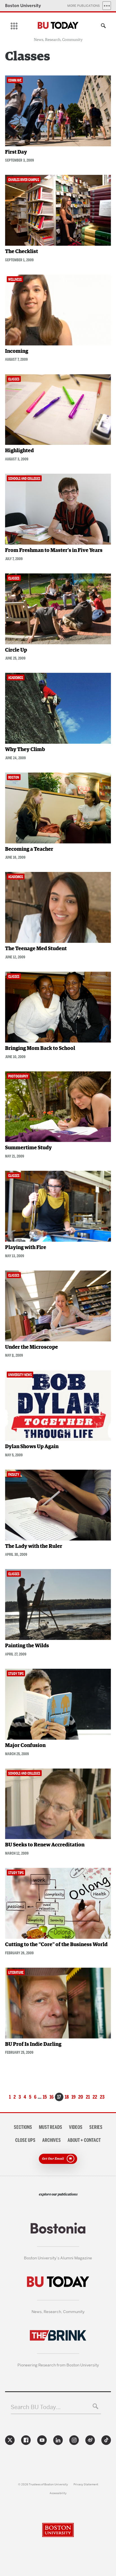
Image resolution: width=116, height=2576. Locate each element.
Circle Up (16, 650)
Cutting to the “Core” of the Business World (56, 1945)
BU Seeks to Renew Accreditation (45, 1845)
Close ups (25, 2140)
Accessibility (58, 2493)
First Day (16, 152)
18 (67, 2097)
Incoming (17, 351)
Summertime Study (28, 1148)
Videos (76, 2127)
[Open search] (102, 27)
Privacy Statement (86, 2484)
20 (81, 2097)
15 (45, 2097)
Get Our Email (53, 2158)
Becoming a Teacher (29, 849)
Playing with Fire (26, 1248)
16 (52, 2097)
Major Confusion (25, 1746)
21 (88, 2097)
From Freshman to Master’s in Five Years (54, 551)
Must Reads (51, 2127)
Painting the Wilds (27, 1646)
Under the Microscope (32, 1347)
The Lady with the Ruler (34, 1546)
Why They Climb (25, 750)
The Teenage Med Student (36, 949)
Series (96, 2127)
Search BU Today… (36, 2407)
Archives (52, 2140)
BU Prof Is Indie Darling (33, 2044)
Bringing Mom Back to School (40, 1048)
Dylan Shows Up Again (32, 1447)
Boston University (23, 6)
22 (95, 2097)
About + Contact (84, 2140)
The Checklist (22, 252)
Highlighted (19, 451)
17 (59, 2097)
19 (73, 2097)
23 (102, 2097)
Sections (23, 2127)
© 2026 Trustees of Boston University (43, 2484)
